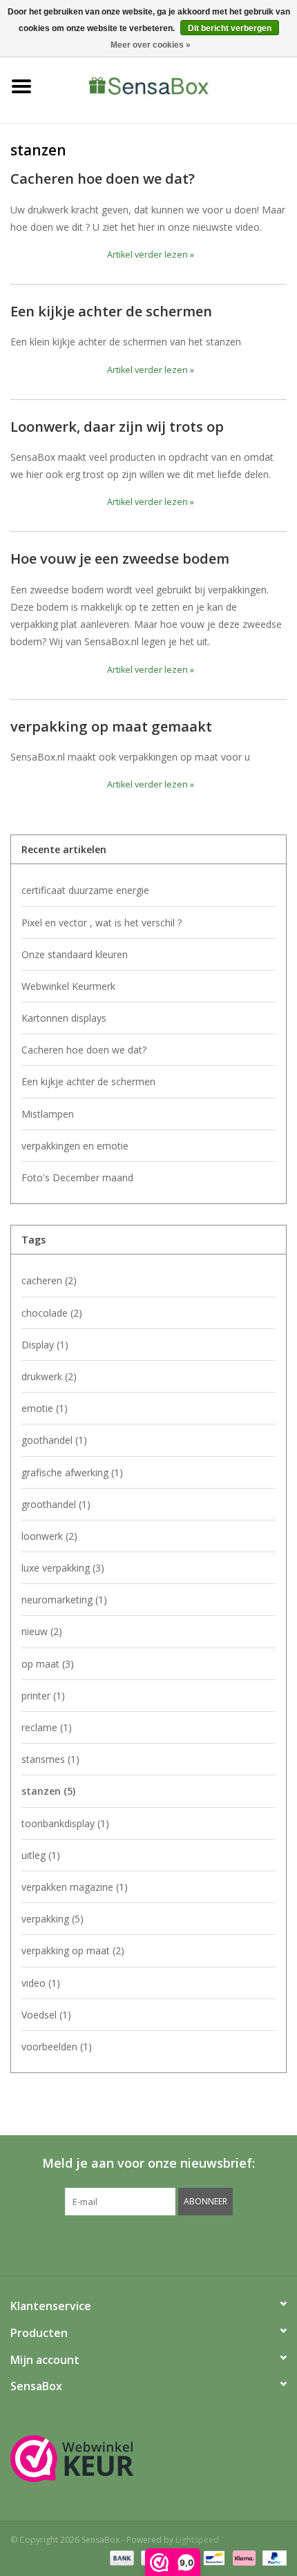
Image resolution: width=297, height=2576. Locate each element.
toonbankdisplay (65, 1823)
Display (45, 1345)
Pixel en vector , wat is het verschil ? (102, 923)
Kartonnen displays (64, 1018)
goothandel (54, 1440)
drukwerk (49, 1376)
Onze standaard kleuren (75, 954)
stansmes (50, 1759)
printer (43, 1696)
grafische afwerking (72, 1472)
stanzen (48, 1791)
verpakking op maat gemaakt (111, 726)
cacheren (49, 1280)
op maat (48, 1664)
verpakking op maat (73, 1950)
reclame (47, 1727)
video (41, 1983)
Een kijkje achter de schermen (111, 311)
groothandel (56, 1504)
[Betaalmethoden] (121, 2557)
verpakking (52, 1919)
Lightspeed (197, 2540)
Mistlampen (48, 1114)
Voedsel (46, 2015)
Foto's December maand (77, 1177)
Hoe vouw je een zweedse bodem (120, 558)
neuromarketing (64, 1600)
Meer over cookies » (151, 45)
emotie (45, 1408)
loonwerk (49, 1536)
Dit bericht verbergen (230, 28)
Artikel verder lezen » (151, 255)
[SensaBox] (170, 85)
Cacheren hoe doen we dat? (103, 178)
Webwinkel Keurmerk (68, 986)
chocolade (52, 1313)
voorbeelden (57, 2047)
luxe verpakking (63, 1568)
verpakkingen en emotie (75, 1146)
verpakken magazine (75, 1887)
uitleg (41, 1855)
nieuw (42, 1631)
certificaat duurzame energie (85, 890)
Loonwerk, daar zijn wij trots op (117, 426)
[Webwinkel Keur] (148, 2459)
